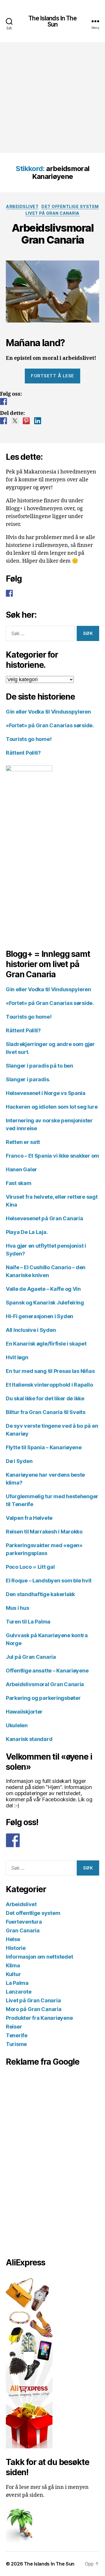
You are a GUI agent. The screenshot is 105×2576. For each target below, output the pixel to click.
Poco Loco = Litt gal (30, 1567)
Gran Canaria (23, 1930)
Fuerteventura (24, 1922)
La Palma (17, 1983)
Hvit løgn (17, 1357)
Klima (13, 1965)
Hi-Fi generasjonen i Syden (40, 1316)
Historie (16, 1948)
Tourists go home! (29, 739)
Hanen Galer (21, 1169)
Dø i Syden (19, 1461)
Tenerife (17, 2035)
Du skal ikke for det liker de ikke (45, 1398)
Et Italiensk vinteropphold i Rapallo (49, 1385)
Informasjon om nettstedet (39, 1957)
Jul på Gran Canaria (31, 1657)
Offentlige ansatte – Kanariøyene (47, 1671)
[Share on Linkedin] (38, 421)
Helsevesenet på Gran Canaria (44, 1218)
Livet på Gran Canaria (52, 213)
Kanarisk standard (29, 1739)
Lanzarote (19, 1992)
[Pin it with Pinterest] (26, 421)
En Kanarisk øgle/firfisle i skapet (46, 1344)
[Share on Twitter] (15, 421)
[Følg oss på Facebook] (3, 402)
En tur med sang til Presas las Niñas (50, 1371)
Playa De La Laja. (27, 1232)
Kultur (13, 1974)
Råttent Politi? (23, 753)
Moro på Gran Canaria (34, 2009)
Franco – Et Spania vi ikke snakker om (52, 1156)
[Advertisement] (52, 98)
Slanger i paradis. (28, 1079)
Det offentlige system (70, 206)
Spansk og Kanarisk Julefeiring (45, 1303)
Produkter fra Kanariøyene (39, 2018)
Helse (13, 1939)
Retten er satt (23, 1142)
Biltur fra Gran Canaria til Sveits (46, 1412)
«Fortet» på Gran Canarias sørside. (50, 725)
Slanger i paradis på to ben (40, 1066)
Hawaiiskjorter (24, 1712)
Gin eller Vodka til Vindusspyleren (48, 712)
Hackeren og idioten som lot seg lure (52, 1107)
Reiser (14, 2027)
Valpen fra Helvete (29, 1518)
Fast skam (19, 1183)
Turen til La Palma (28, 1622)
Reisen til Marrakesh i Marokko (44, 1532)
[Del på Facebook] (3, 421)
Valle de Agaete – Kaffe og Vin (43, 1289)
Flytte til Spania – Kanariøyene (44, 1447)
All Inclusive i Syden (31, 1330)
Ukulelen (17, 1725)
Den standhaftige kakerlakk (40, 1594)
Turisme (16, 2044)
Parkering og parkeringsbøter (43, 1698)
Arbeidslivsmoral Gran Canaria (52, 234)
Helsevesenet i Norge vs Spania (46, 1093)
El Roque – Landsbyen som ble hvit (49, 1581)
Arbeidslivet (22, 206)
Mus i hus (17, 1608)
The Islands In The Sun (52, 21)
